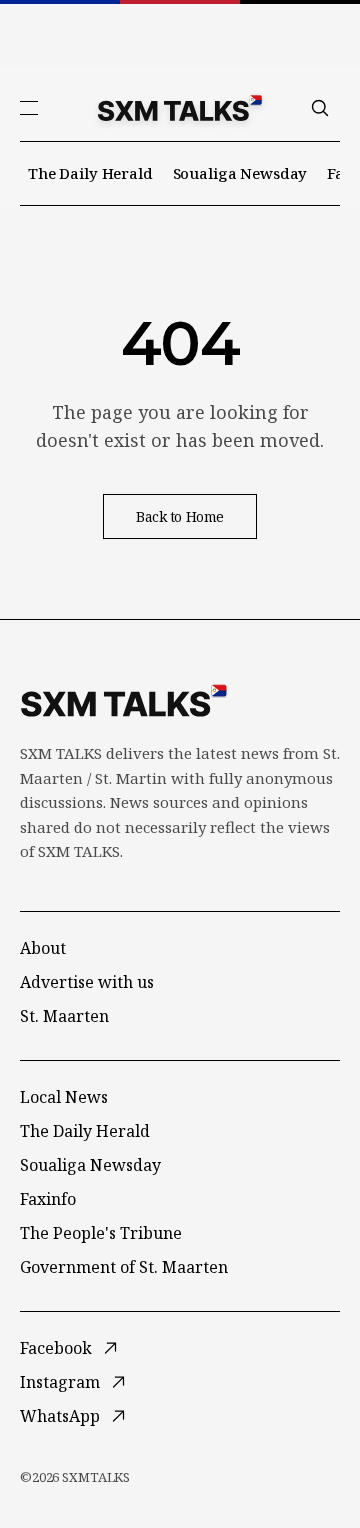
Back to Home (180, 516)
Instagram (60, 1382)
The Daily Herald (90, 173)
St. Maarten (64, 1016)
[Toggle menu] (29, 108)
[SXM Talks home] (180, 108)
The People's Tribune (101, 1233)
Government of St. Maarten (124, 1267)
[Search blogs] (320, 108)
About (43, 948)
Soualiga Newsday (240, 173)
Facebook (56, 1348)
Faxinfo (48, 1199)
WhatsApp (60, 1416)
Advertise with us (87, 982)
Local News (64, 1097)
